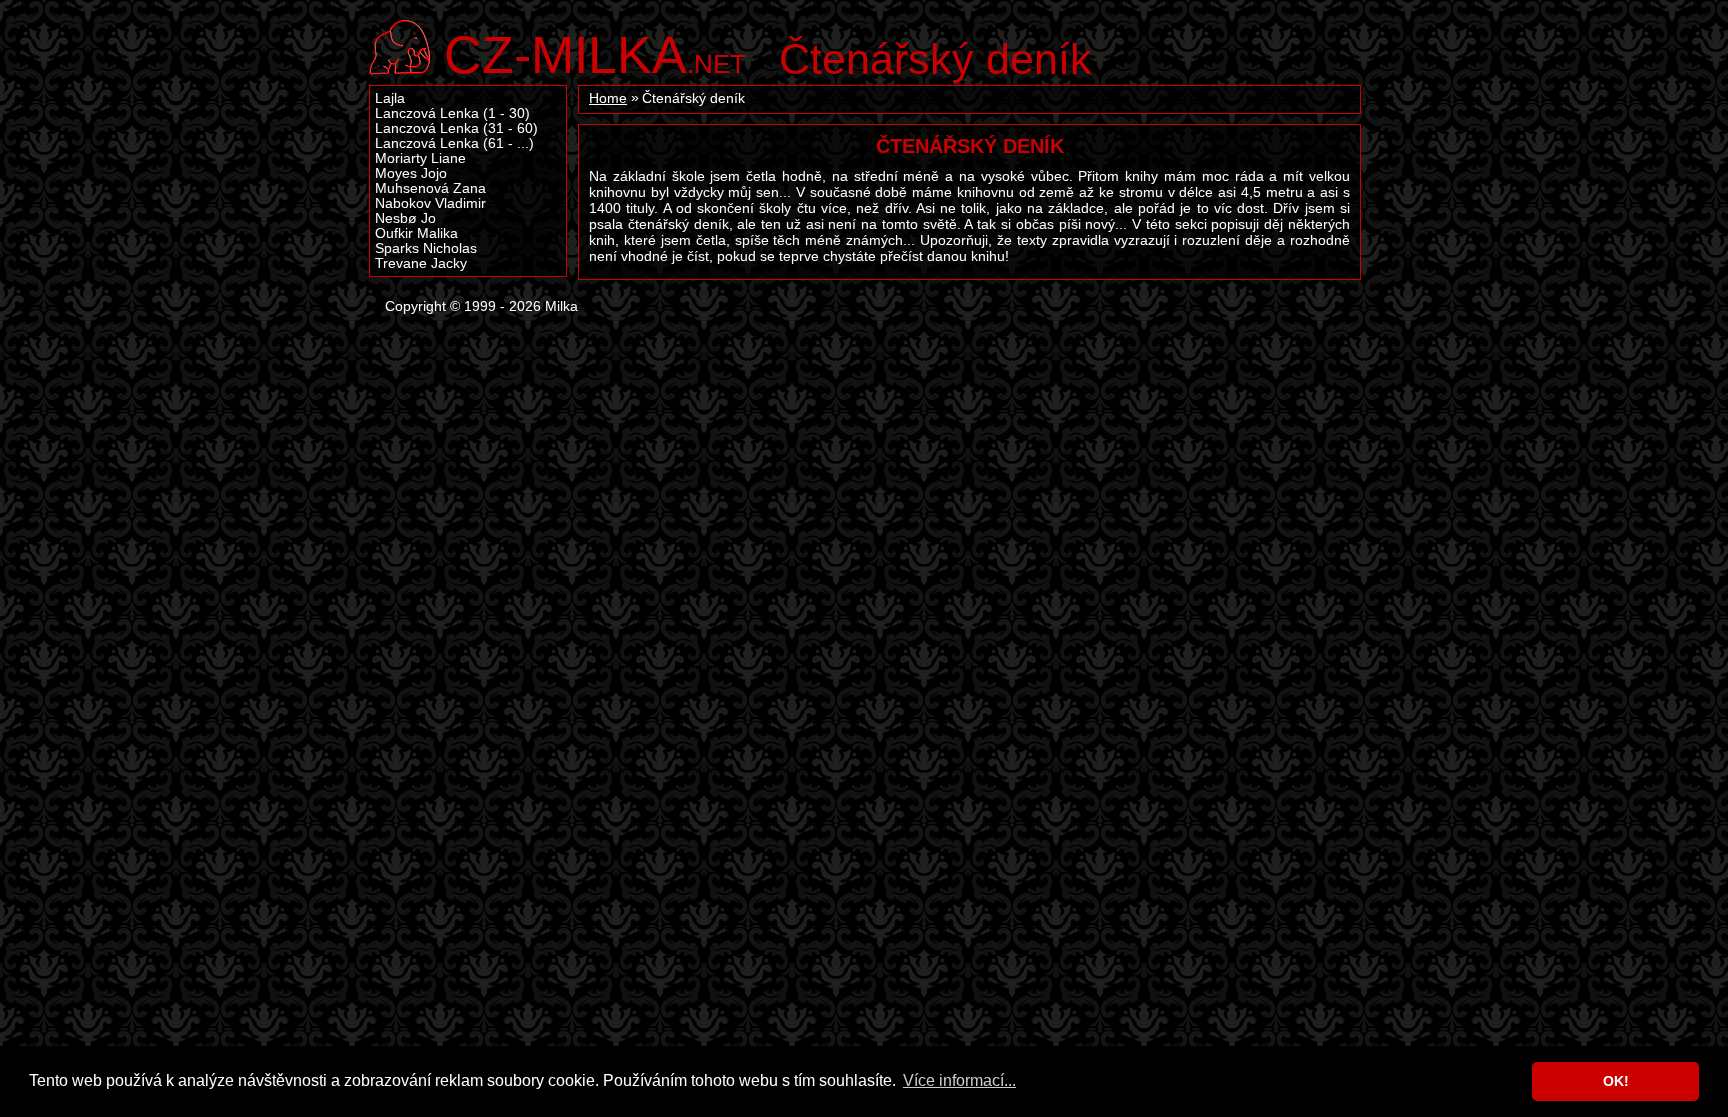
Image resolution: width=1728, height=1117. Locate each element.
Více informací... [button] (959, 1080)
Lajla (390, 98)
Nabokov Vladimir (430, 203)
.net (595, 52)
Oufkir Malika (416, 233)
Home (608, 98)
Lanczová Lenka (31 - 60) (456, 128)
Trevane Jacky (421, 263)
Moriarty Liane (420, 158)
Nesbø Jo (405, 218)
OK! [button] (1616, 1081)
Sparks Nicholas (426, 248)
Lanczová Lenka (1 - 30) (452, 113)
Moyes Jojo (411, 173)
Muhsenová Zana (430, 188)
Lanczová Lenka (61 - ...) (454, 143)
